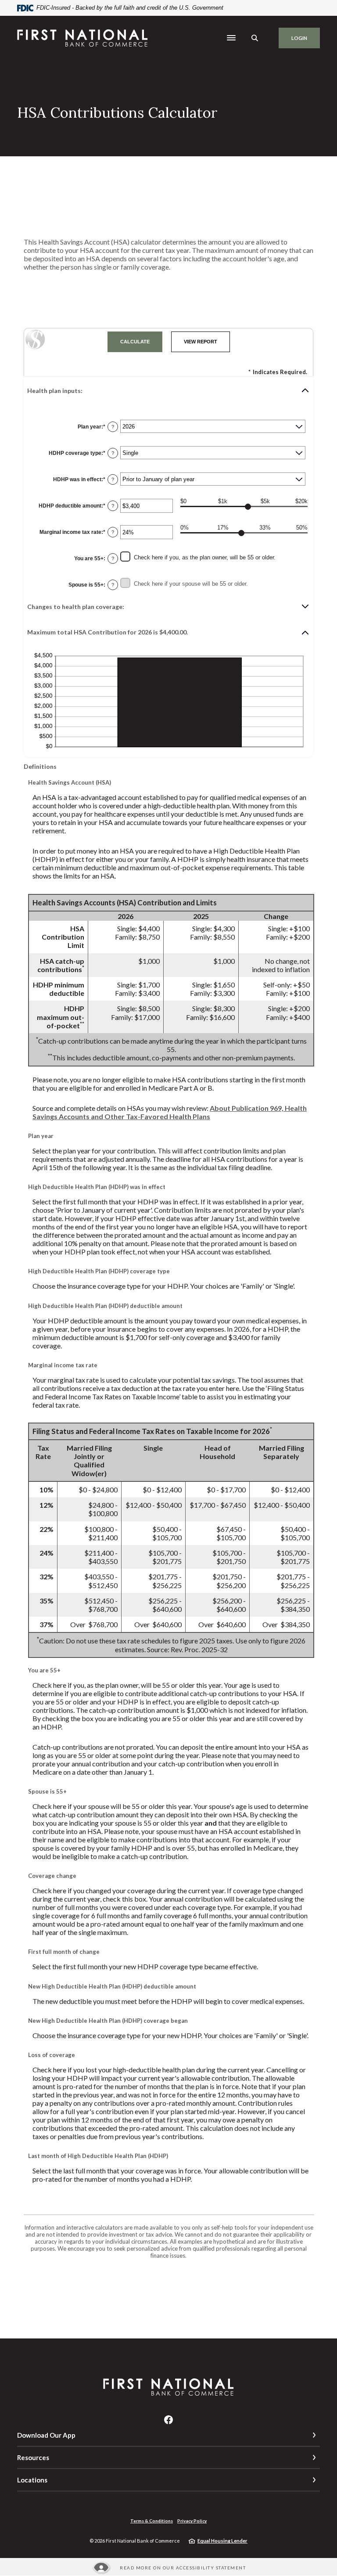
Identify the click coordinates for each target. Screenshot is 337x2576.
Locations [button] (32, 2480)
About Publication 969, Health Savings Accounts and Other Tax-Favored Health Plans (170, 1112)
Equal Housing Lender (222, 2541)
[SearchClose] (255, 38)
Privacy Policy (192, 2521)
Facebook (168, 2420)
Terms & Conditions (152, 2521)
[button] (168, 390)
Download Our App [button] (46, 2435)
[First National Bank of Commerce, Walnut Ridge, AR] (83, 38)
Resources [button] (33, 2457)
